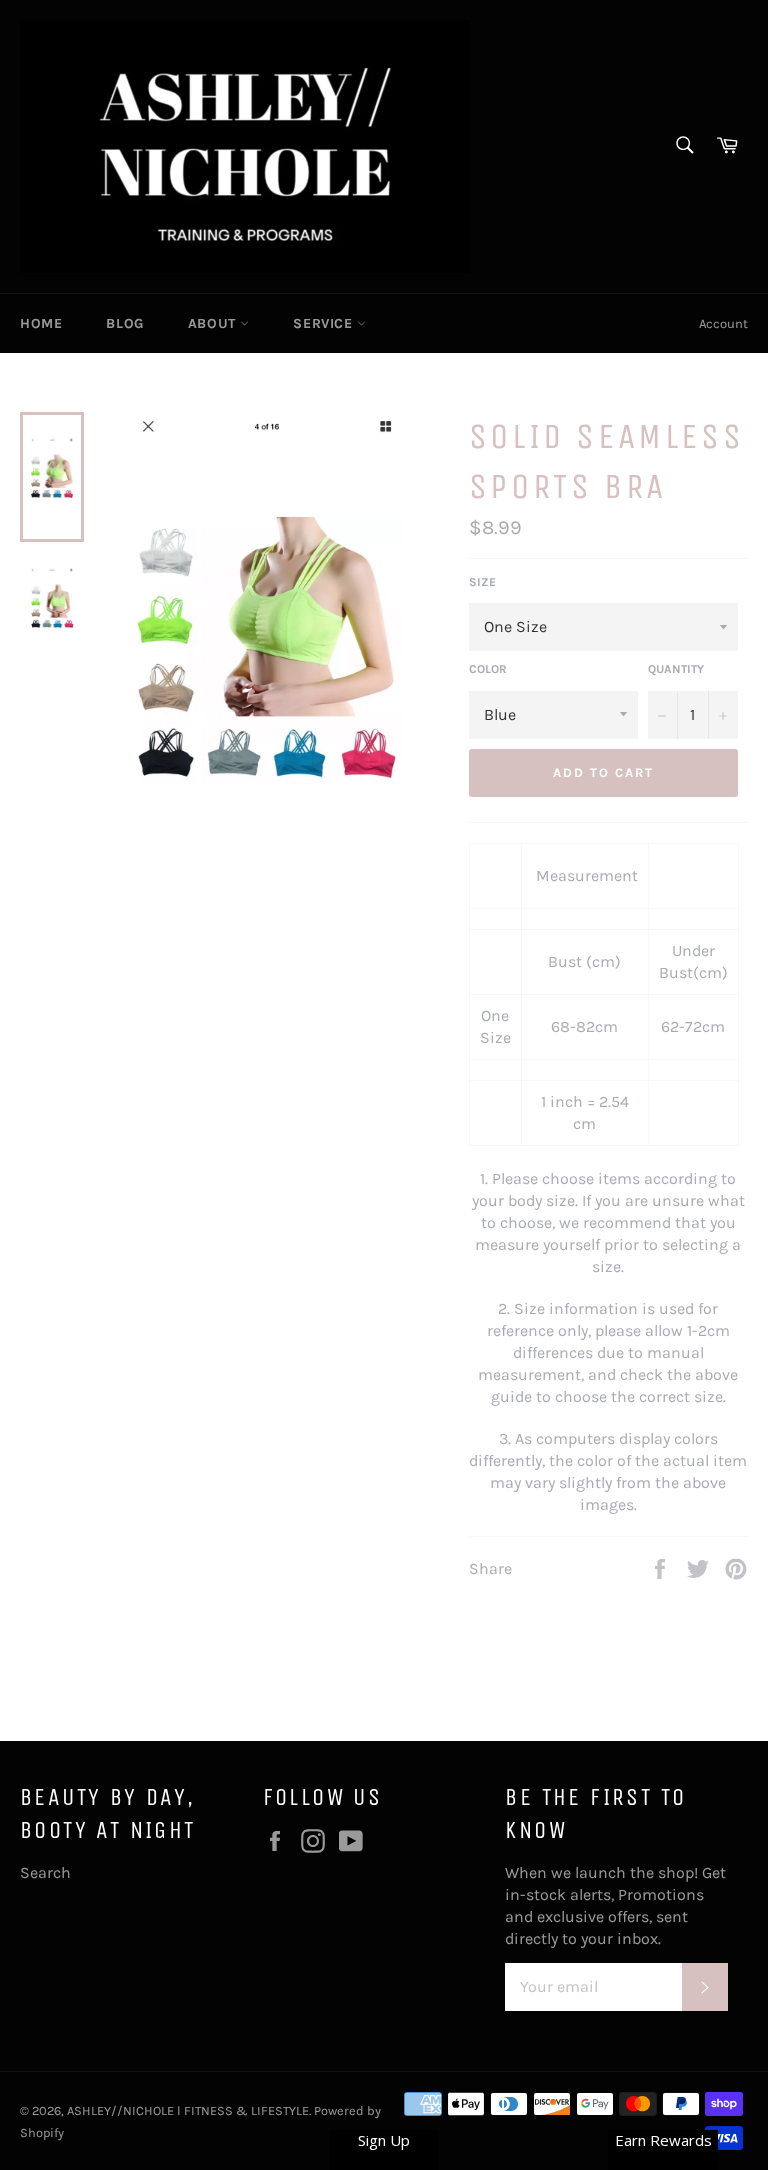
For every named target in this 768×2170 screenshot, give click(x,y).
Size (482, 582)
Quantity (676, 669)
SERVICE (325, 323)
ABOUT (214, 323)
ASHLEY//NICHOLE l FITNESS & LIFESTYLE (188, 2110)
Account (723, 323)
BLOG (124, 323)
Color (488, 669)
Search (45, 1872)
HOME (41, 323)
